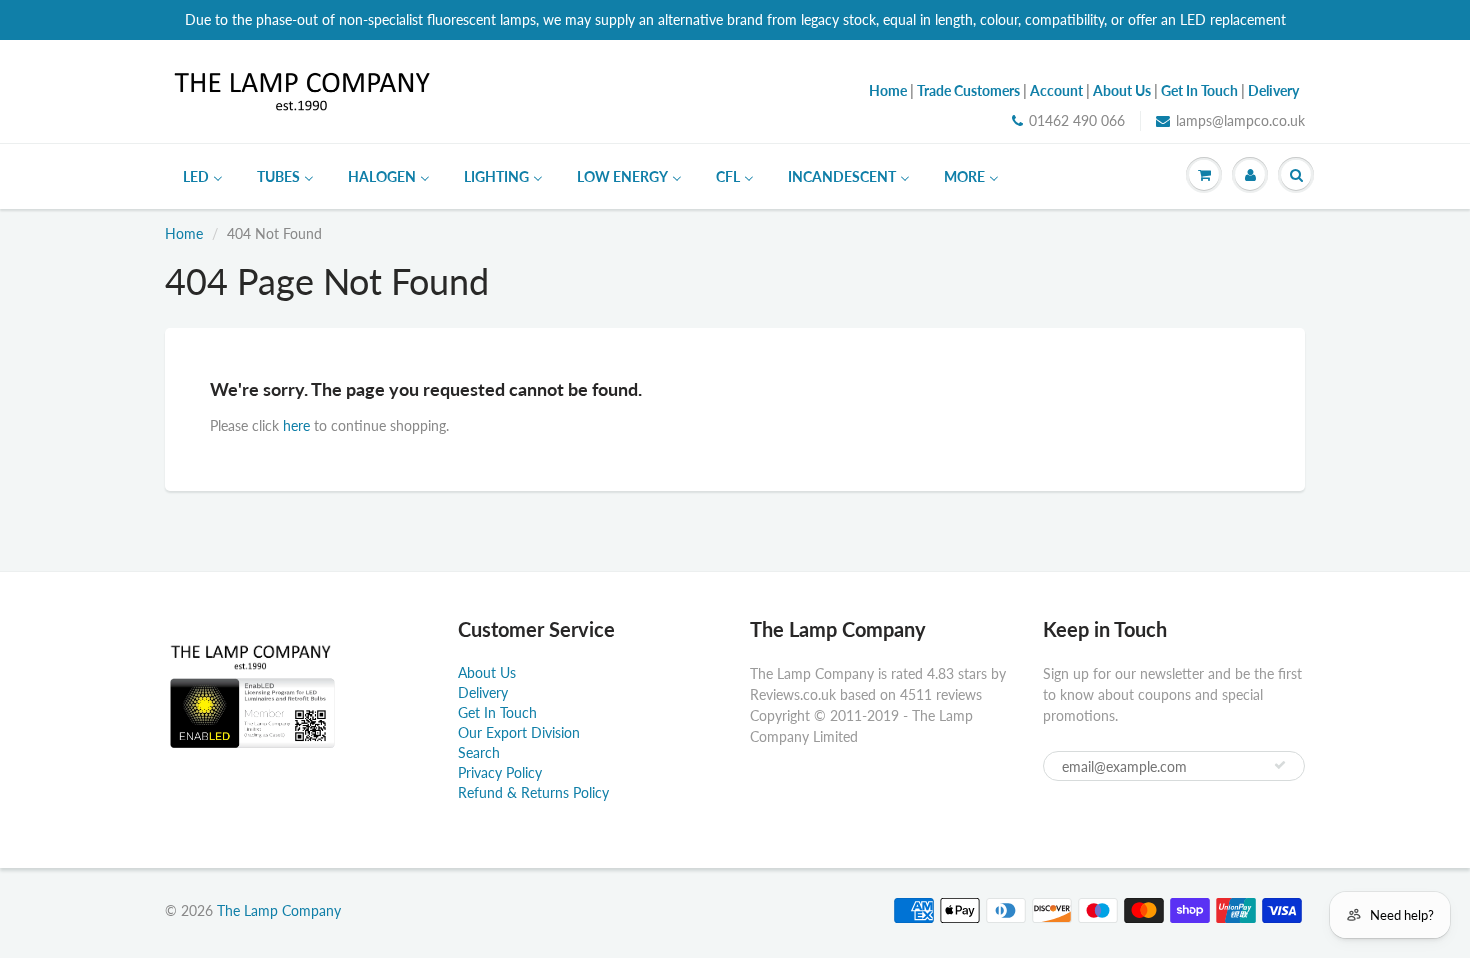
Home (184, 233)
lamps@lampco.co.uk (1240, 120)
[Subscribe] (1280, 765)
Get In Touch (497, 712)
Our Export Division (519, 732)
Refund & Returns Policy (533, 792)
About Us (487, 672)
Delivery (483, 692)
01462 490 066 (1077, 120)
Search (479, 752)
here (296, 425)
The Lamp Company (279, 910)
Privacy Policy (500, 772)
